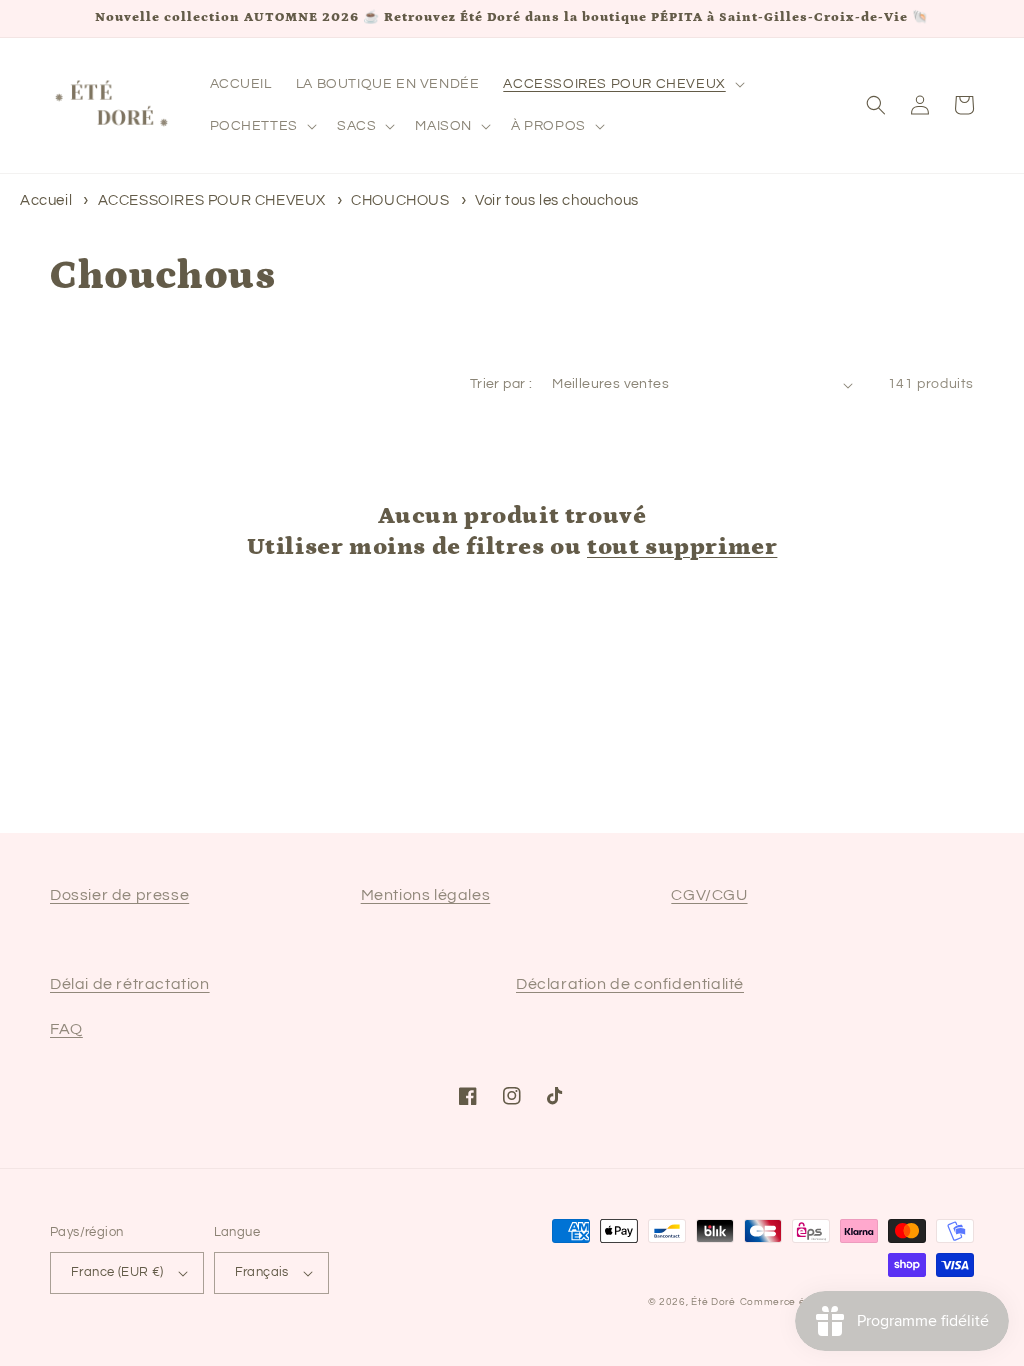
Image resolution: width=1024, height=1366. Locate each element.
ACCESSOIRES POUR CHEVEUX (214, 200)
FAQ (66, 1029)
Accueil (46, 200)
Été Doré (713, 1302)
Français (262, 1272)
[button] (621, 84)
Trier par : (501, 384)
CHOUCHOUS (402, 200)
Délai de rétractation (130, 984)
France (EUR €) (117, 1272)
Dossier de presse (119, 895)
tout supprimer (682, 546)
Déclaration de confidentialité (630, 984)
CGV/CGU (709, 895)
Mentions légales (426, 895)
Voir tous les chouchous (557, 200)
